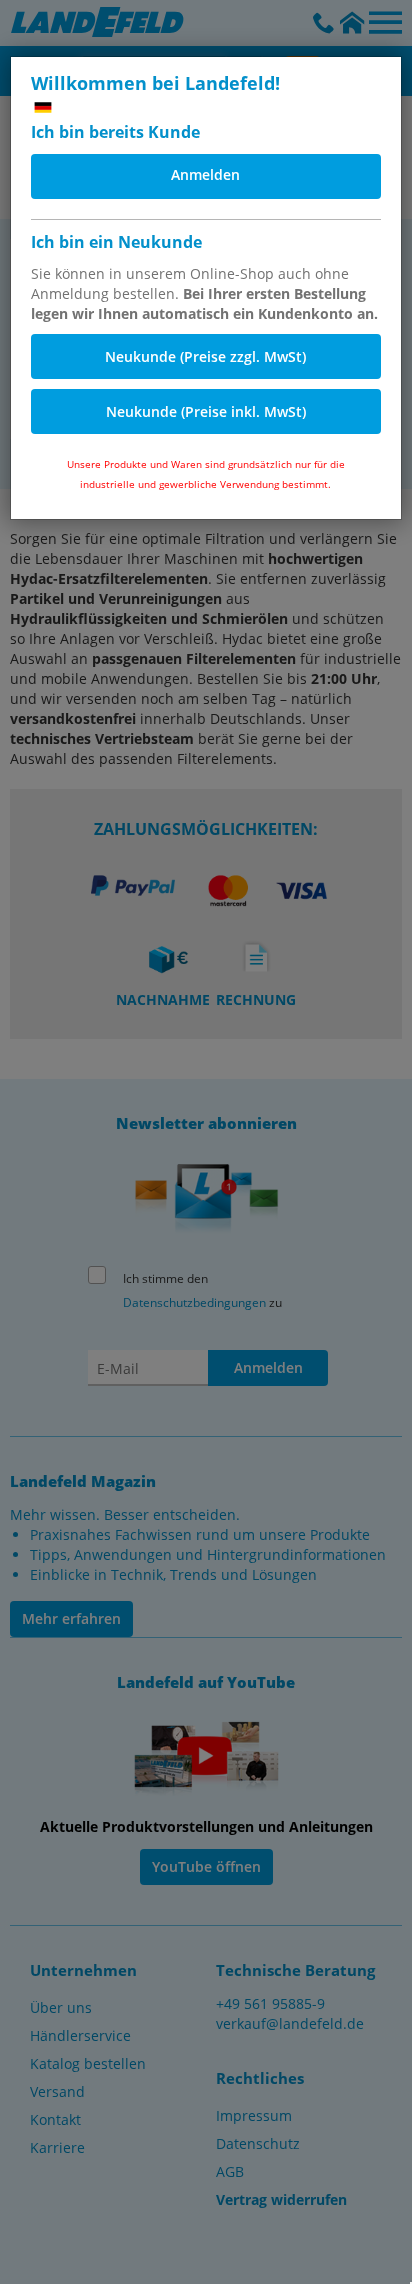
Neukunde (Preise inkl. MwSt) (206, 411)
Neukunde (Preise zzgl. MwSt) (205, 356)
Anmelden (205, 174)
